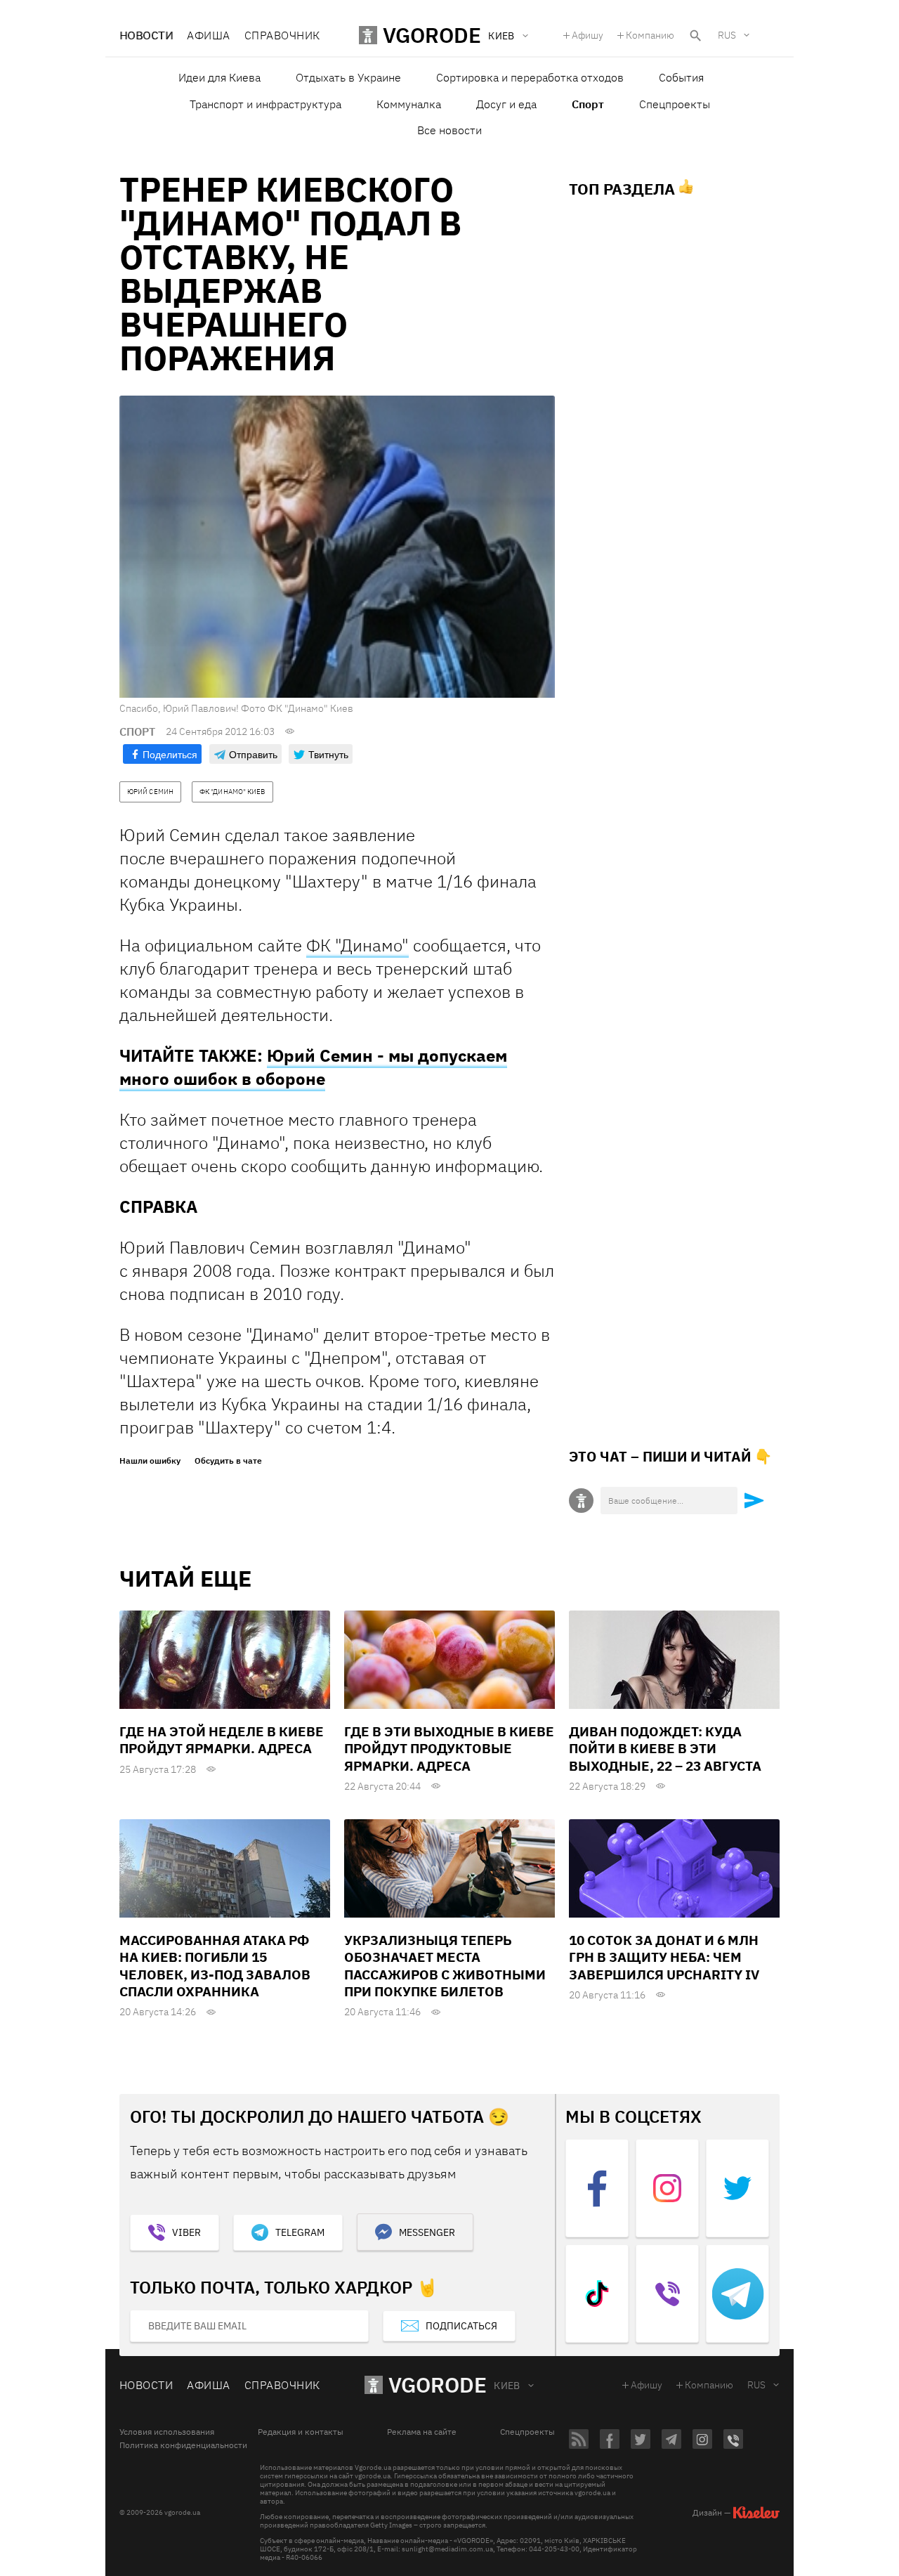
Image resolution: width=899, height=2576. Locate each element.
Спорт (588, 104)
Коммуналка (409, 104)
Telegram (300, 2232)
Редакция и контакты (301, 2432)
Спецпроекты (675, 104)
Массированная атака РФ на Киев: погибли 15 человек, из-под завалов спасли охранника (215, 1966)
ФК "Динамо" (357, 945)
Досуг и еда (506, 104)
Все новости (449, 130)
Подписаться (461, 2326)
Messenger (427, 2232)
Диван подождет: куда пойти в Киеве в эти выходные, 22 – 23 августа (665, 1749)
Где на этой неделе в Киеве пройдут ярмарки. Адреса (222, 1740)
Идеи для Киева (219, 77)
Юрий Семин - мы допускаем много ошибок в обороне (313, 1067)
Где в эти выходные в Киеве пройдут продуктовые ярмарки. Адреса (449, 1749)
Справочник (282, 35)
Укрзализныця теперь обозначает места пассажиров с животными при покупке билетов (445, 1966)
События (681, 77)
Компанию (650, 35)
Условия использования (167, 2432)
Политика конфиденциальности (183, 2445)
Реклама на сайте (422, 2432)
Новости (146, 35)
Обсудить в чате (228, 1461)
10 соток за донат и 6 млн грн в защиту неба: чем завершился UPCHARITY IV (664, 1957)
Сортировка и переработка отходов (530, 77)
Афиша (208, 35)
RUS (727, 35)
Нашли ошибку (150, 1461)
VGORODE (438, 2385)
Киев (507, 2386)
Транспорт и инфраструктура (265, 104)
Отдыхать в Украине (348, 77)
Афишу (588, 35)
